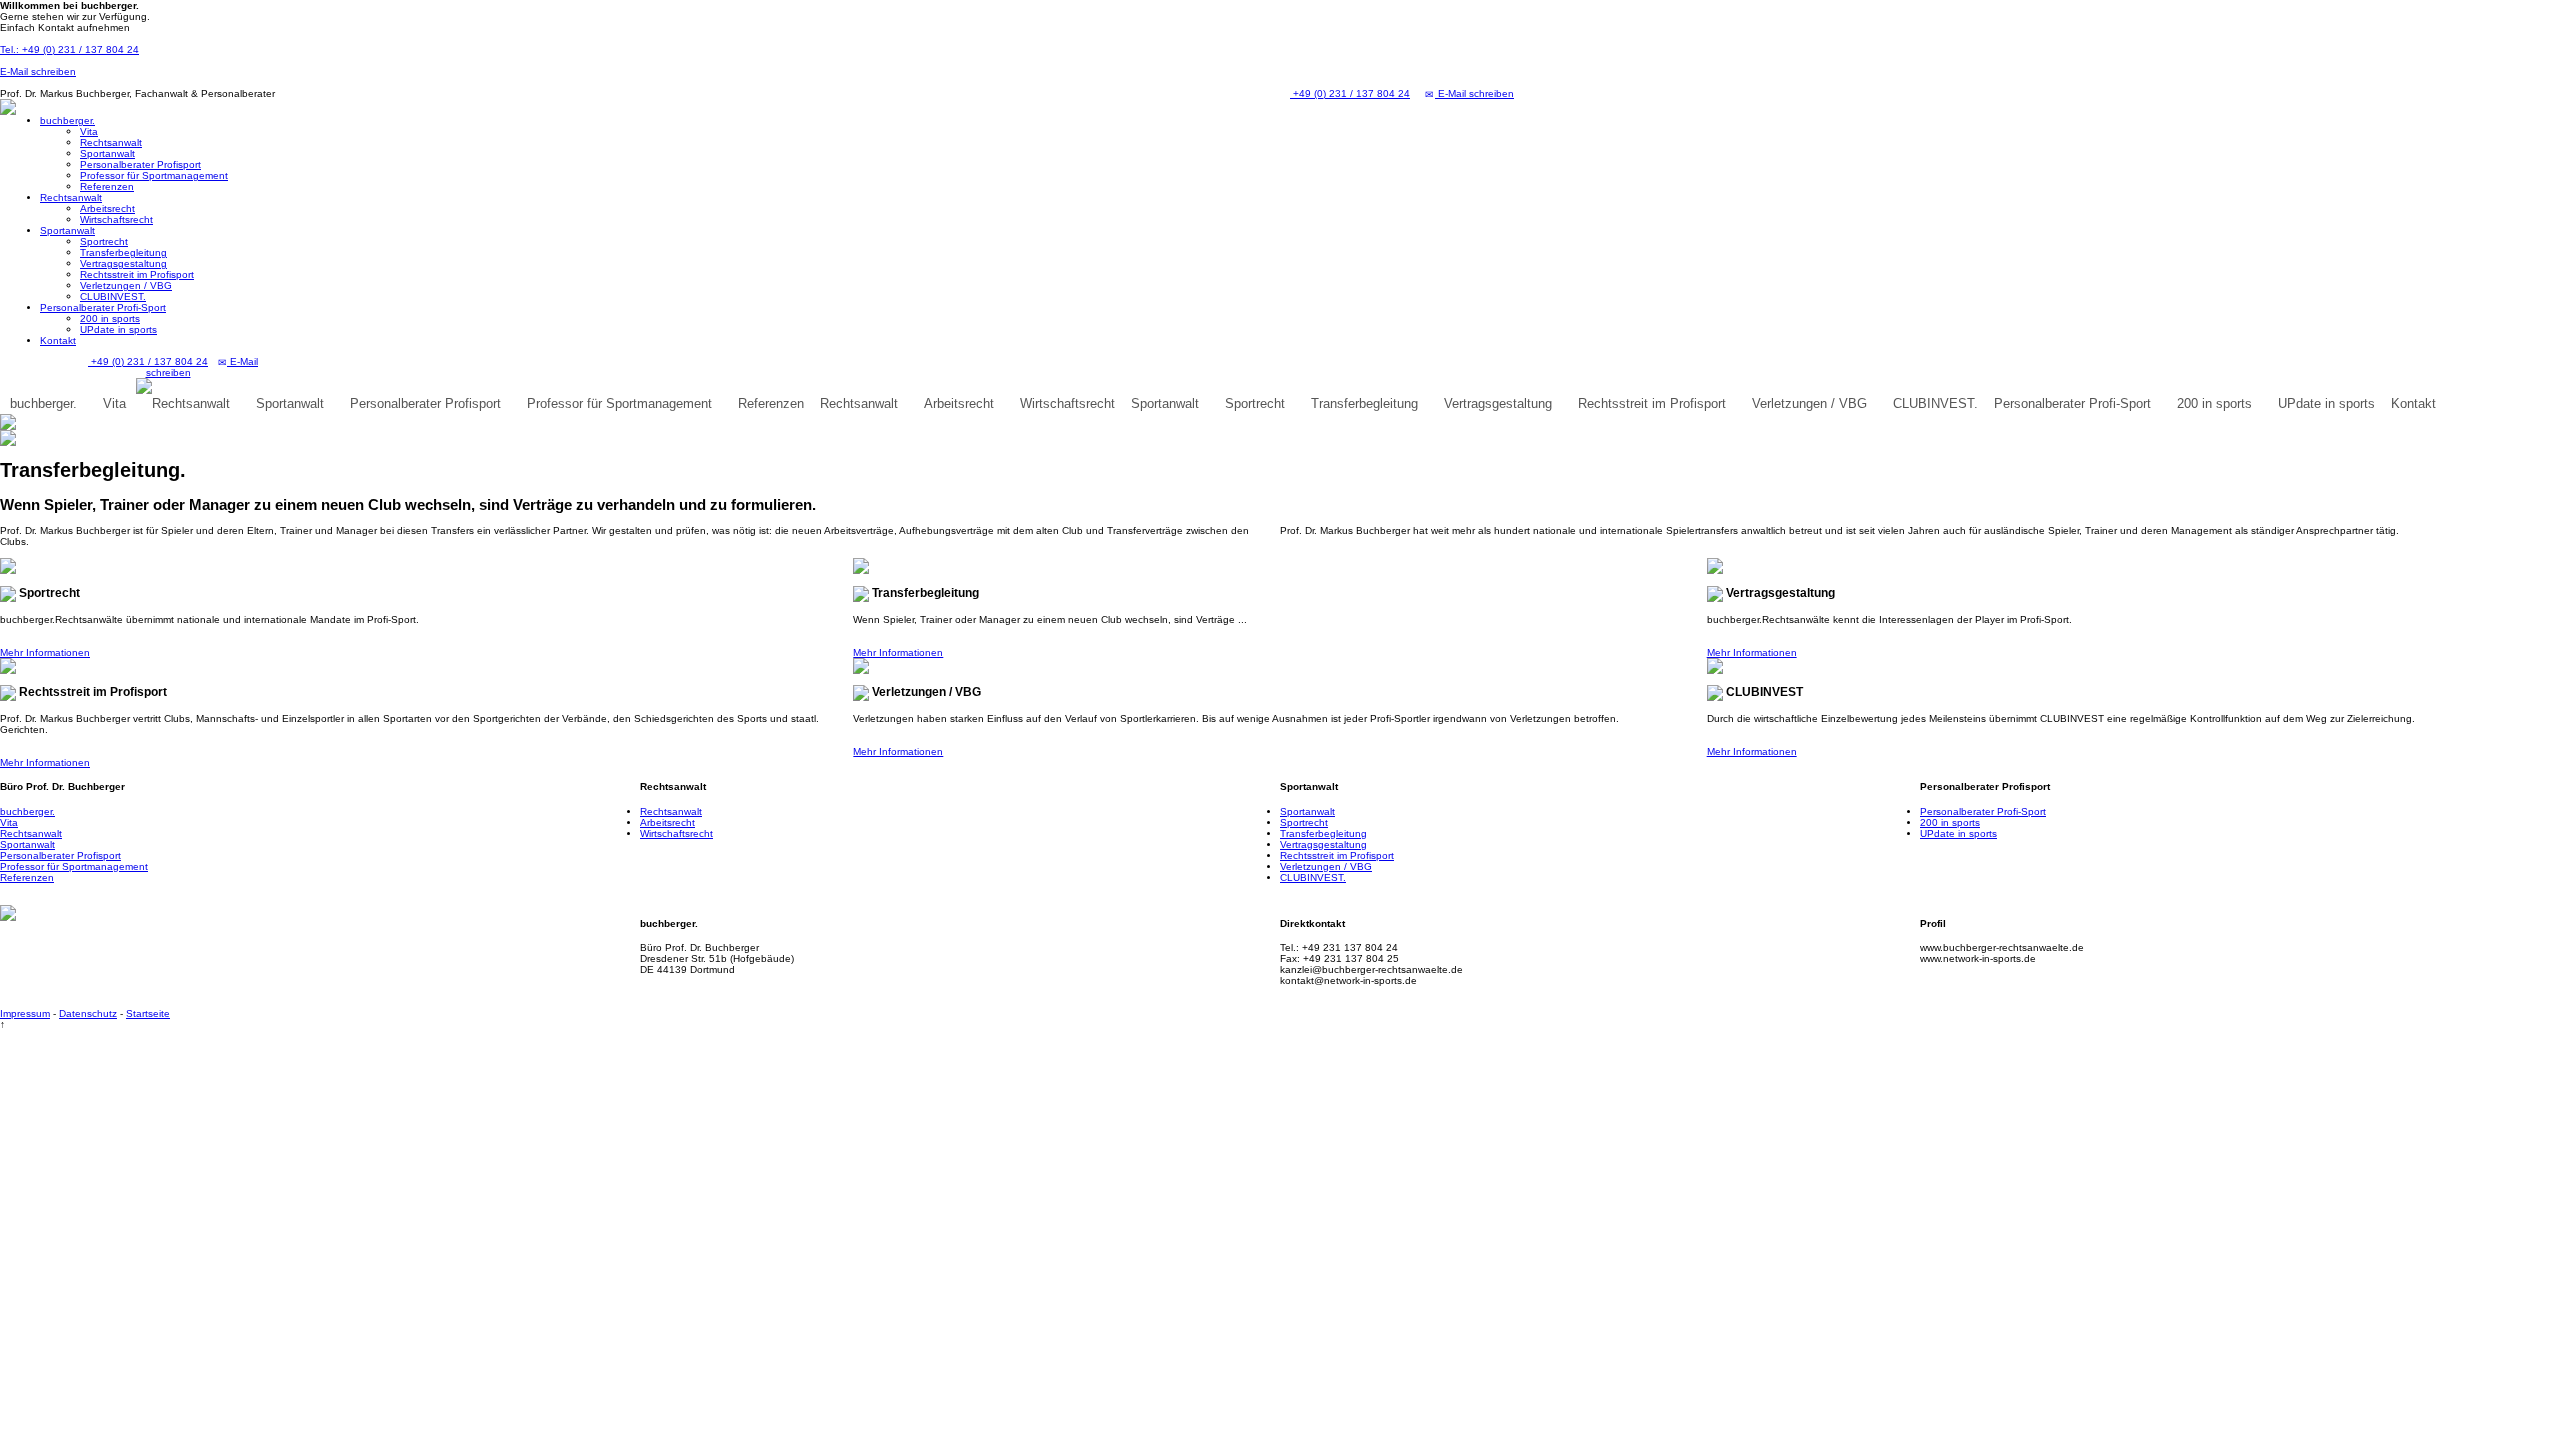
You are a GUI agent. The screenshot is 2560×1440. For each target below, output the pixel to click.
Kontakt (58, 340)
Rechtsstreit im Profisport (137, 274)
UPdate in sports (118, 329)
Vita (89, 131)
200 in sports (110, 318)
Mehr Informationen (45, 652)
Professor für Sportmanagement (154, 175)
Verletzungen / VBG (126, 285)
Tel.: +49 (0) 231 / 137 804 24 (69, 49)
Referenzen (107, 186)
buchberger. (67, 120)
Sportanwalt (107, 153)
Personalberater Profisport (140, 164)
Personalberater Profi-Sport (103, 307)
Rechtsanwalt (111, 142)
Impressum (25, 1013)
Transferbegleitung (123, 252)
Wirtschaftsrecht (116, 219)
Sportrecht (104, 241)
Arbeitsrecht (107, 208)
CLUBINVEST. (113, 296)
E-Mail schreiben (38, 71)
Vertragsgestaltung (123, 263)
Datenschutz (88, 1013)
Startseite (148, 1013)
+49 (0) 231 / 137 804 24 (1350, 93)
